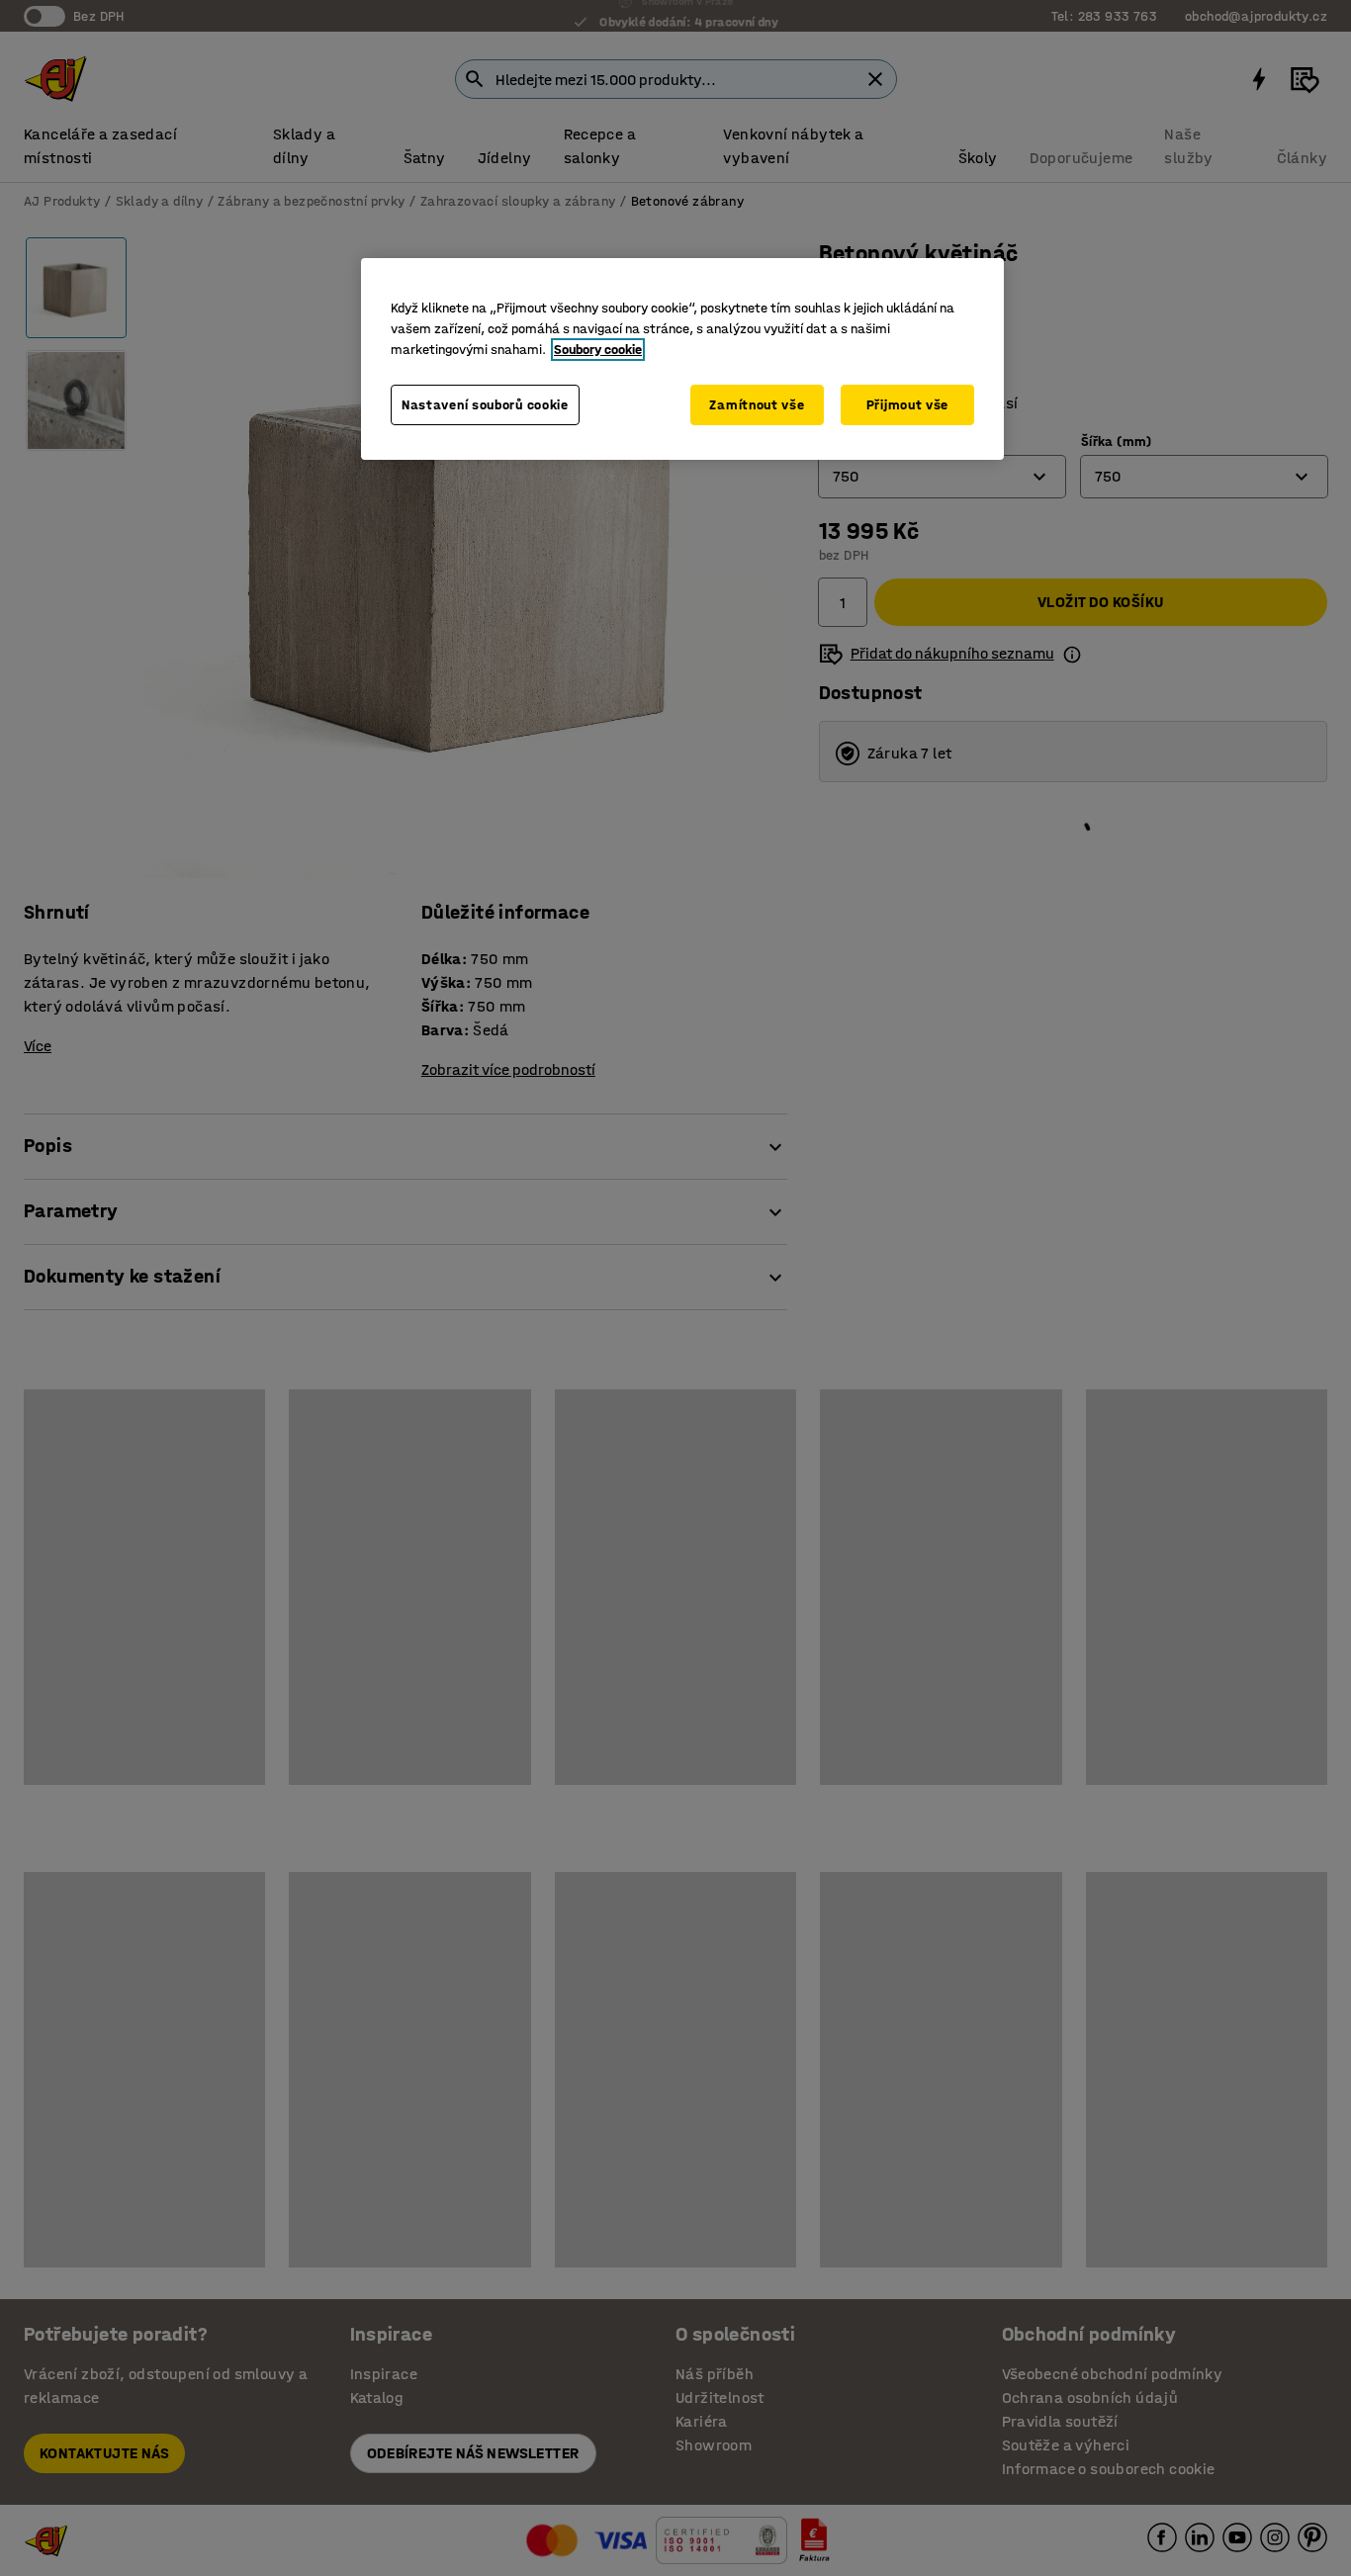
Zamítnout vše (757, 405)
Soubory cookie (598, 350)
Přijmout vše (907, 405)
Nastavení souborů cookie (485, 405)
